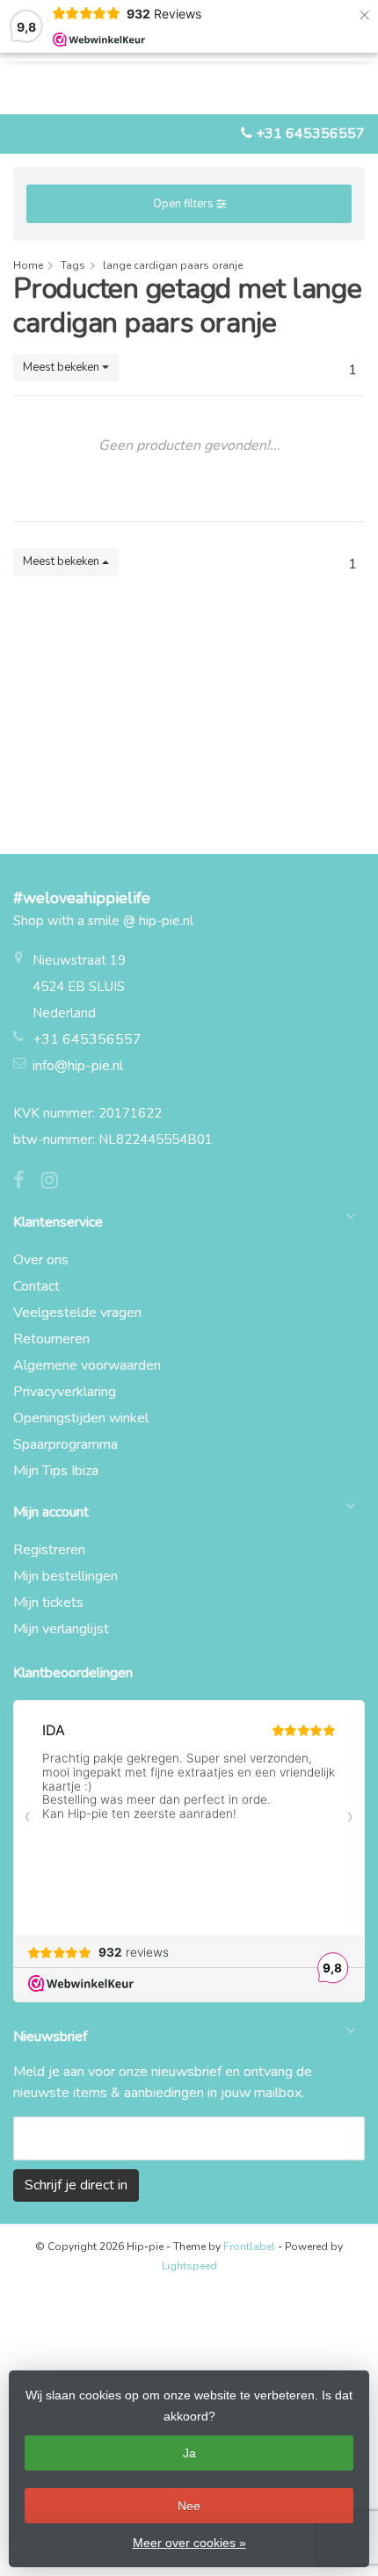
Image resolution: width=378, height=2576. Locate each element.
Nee (189, 2506)
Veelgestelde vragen (77, 1313)
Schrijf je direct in (76, 2185)
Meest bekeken (62, 367)
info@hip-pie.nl (78, 1066)
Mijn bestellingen (65, 1576)
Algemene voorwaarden (87, 1365)
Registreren (49, 1550)
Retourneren (51, 1339)
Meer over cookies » (189, 2543)
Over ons (41, 1260)
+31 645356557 (310, 134)
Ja (189, 2453)
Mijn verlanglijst (61, 1629)
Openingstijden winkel (81, 1418)
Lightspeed (189, 2266)
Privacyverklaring (65, 1392)
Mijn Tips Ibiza (56, 1471)
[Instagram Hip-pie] (56, 1183)
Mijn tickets (48, 1603)
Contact (36, 1286)
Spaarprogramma (65, 1444)
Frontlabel (249, 2247)
